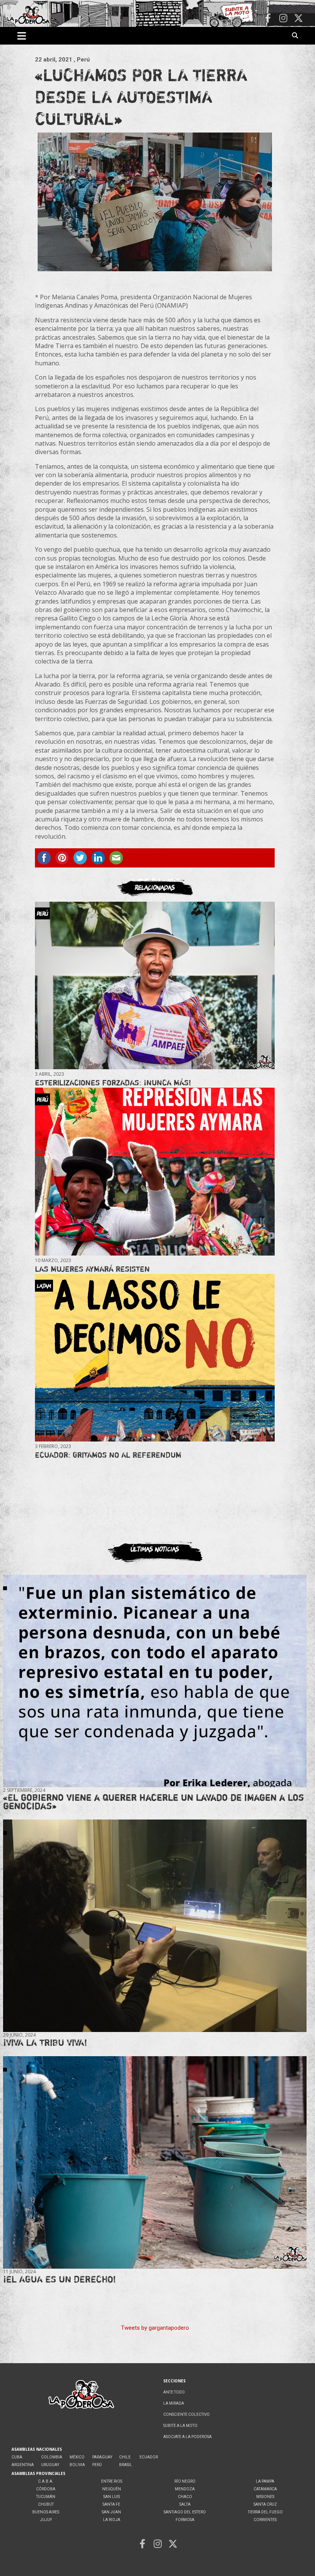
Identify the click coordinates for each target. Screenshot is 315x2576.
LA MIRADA (174, 2403)
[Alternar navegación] (22, 36)
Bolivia (77, 2465)
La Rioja (112, 2520)
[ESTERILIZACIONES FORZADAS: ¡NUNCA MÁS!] (155, 985)
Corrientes (265, 2520)
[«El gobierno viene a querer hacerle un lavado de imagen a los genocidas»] (155, 1681)
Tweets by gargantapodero (155, 2328)
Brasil (126, 2465)
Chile (125, 2457)
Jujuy (46, 2520)
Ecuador (149, 2457)
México (77, 2457)
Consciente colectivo (187, 2414)
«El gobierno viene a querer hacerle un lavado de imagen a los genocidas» (153, 1802)
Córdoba (46, 2489)
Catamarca (265, 2489)
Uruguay (50, 2465)
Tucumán (46, 2497)
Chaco (185, 2497)
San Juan (111, 2512)
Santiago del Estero (185, 2512)
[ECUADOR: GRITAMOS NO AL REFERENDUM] (155, 1358)
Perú (97, 2465)
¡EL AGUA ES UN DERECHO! (60, 2279)
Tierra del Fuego (265, 2512)
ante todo (174, 2392)
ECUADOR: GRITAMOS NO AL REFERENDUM (108, 1455)
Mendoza (185, 2489)
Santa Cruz (265, 2504)
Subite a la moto (180, 2426)
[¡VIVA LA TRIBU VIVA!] (155, 1926)
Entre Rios (112, 2481)
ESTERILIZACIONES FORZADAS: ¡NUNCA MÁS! (113, 1082)
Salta (185, 2504)
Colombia (52, 2457)
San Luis (112, 2497)
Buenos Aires (46, 2512)
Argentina (23, 2465)
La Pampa (265, 2481)
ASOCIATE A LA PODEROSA (187, 2437)
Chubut (46, 2504)
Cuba (17, 2457)
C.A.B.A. (46, 2481)
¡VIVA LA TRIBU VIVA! (45, 2043)
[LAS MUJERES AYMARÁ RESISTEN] (155, 1172)
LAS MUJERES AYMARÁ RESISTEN (92, 1269)
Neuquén (112, 2489)
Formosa (185, 2520)
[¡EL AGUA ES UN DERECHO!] (155, 2163)
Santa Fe (111, 2504)
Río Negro (185, 2481)
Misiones (265, 2497)
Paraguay (102, 2457)
